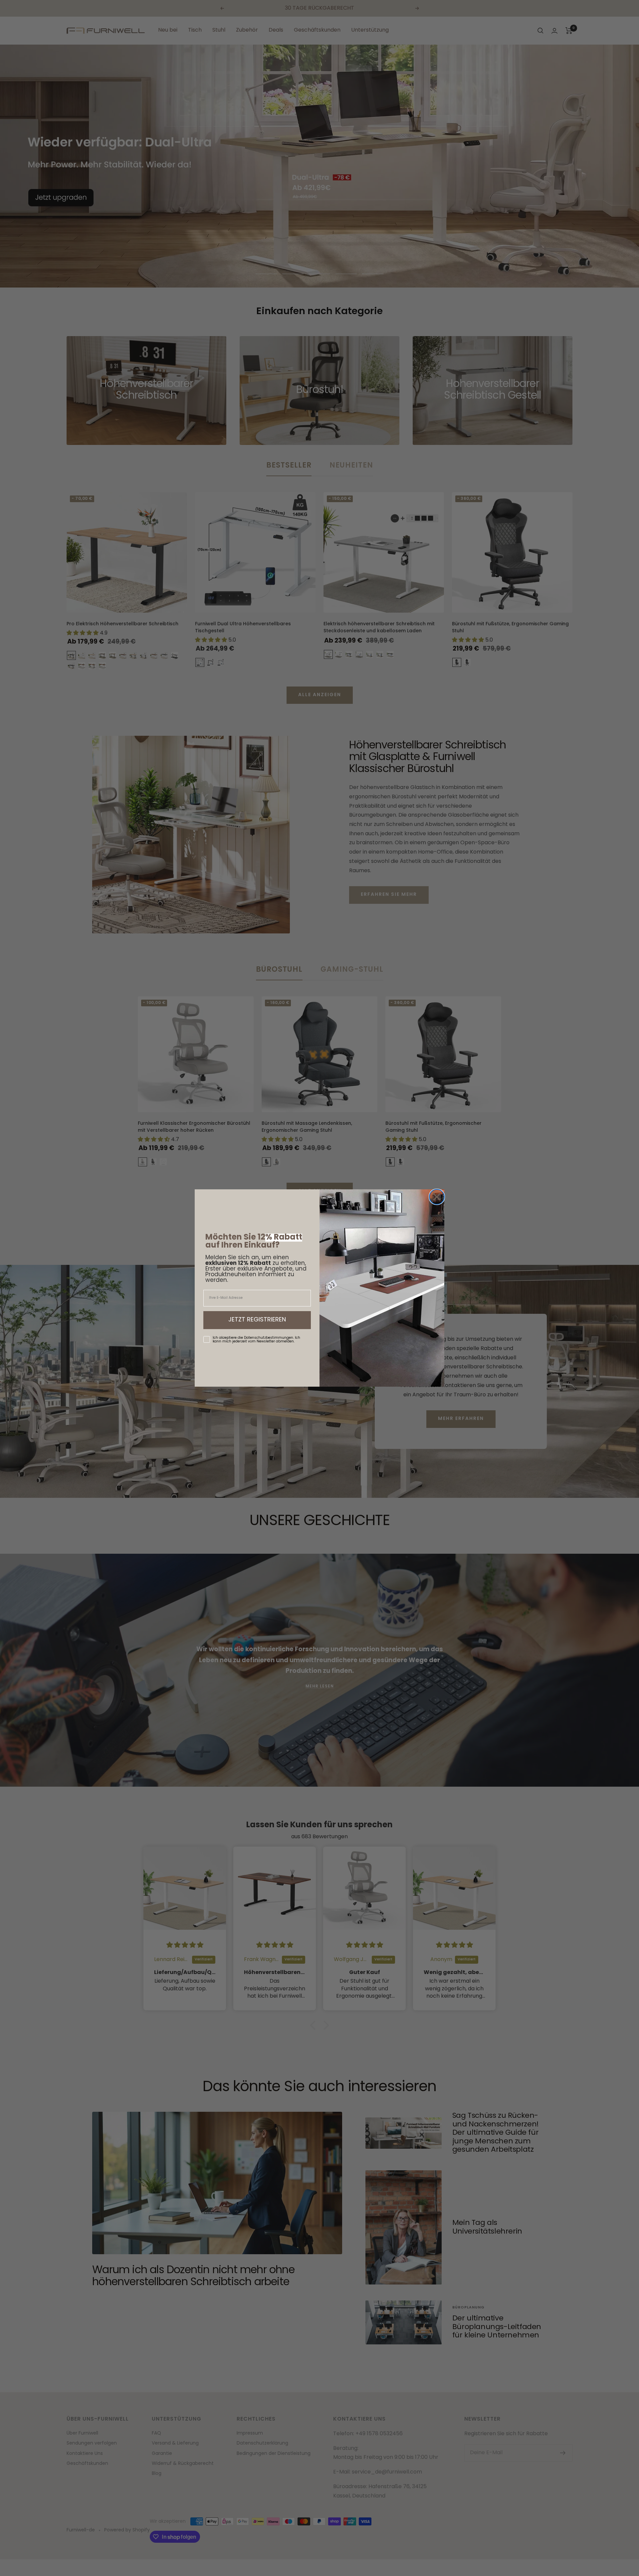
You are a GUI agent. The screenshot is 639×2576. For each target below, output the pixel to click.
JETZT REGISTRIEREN (257, 1320)
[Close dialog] (437, 1197)
